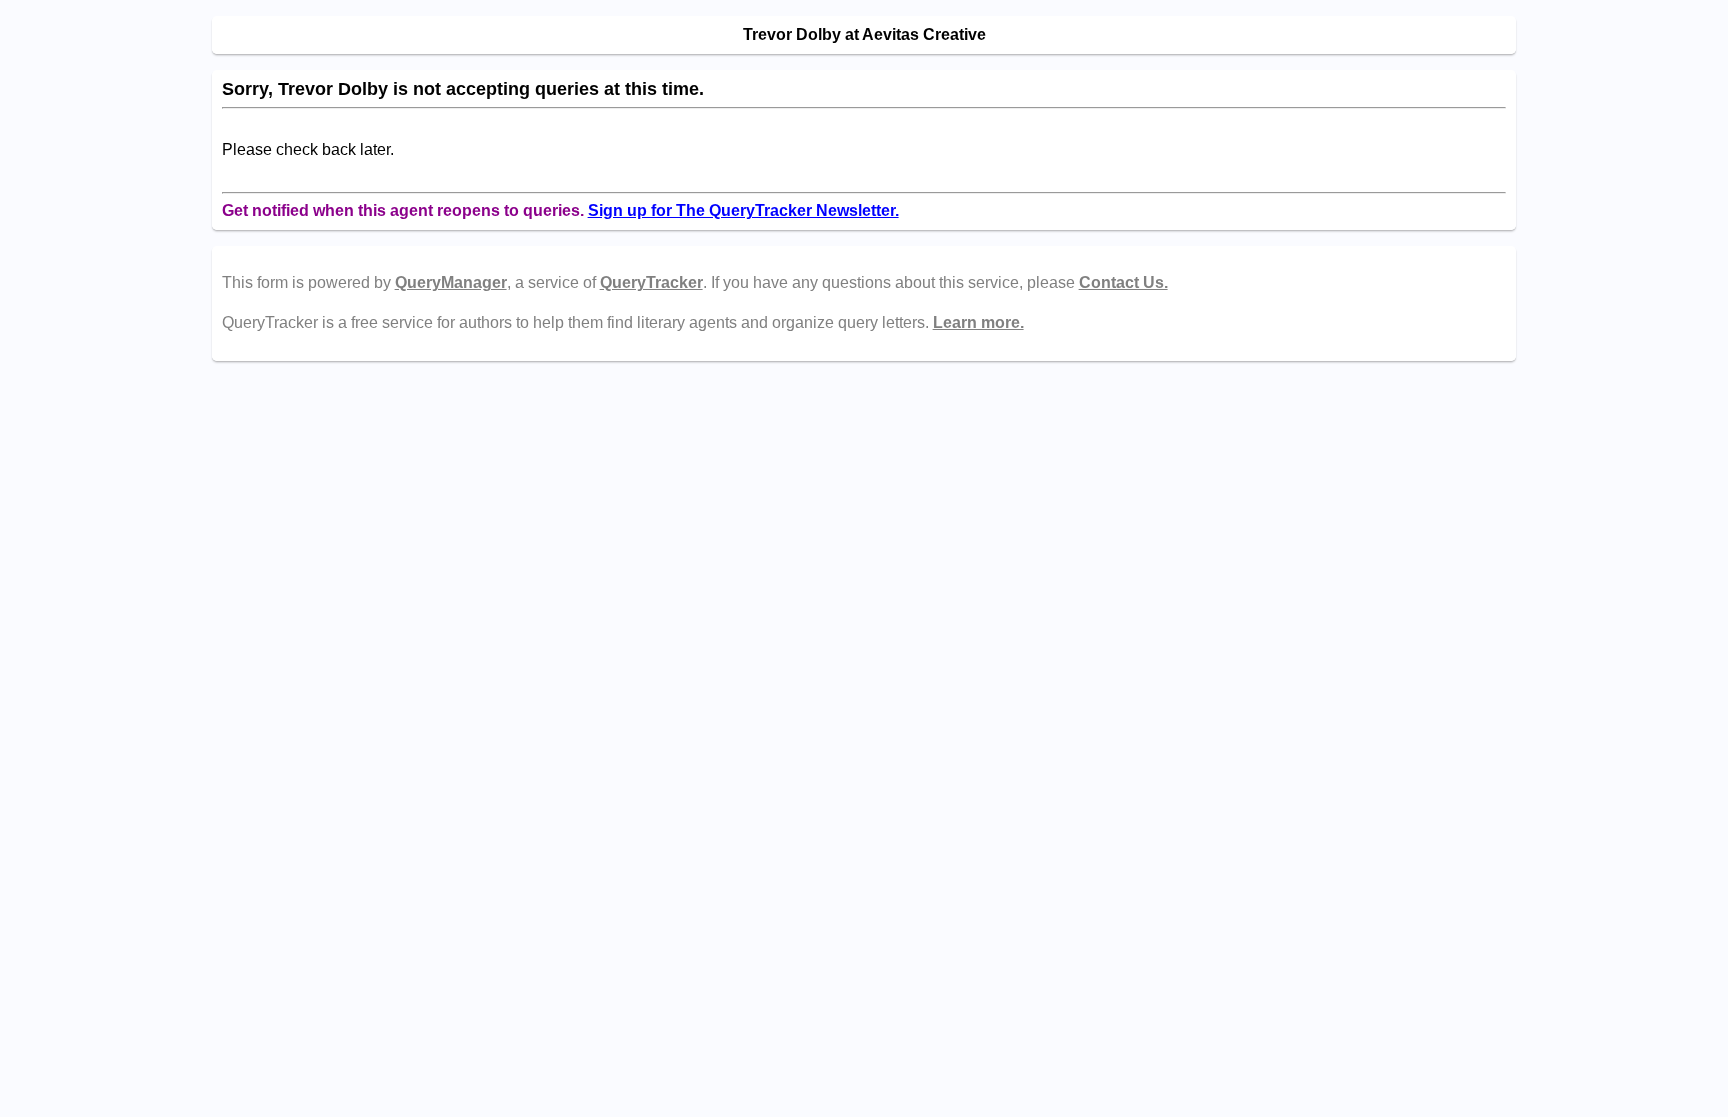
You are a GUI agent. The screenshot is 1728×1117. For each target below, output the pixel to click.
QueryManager (451, 282)
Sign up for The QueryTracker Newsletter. (743, 210)
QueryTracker (651, 282)
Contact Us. (1123, 282)
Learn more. (978, 322)
